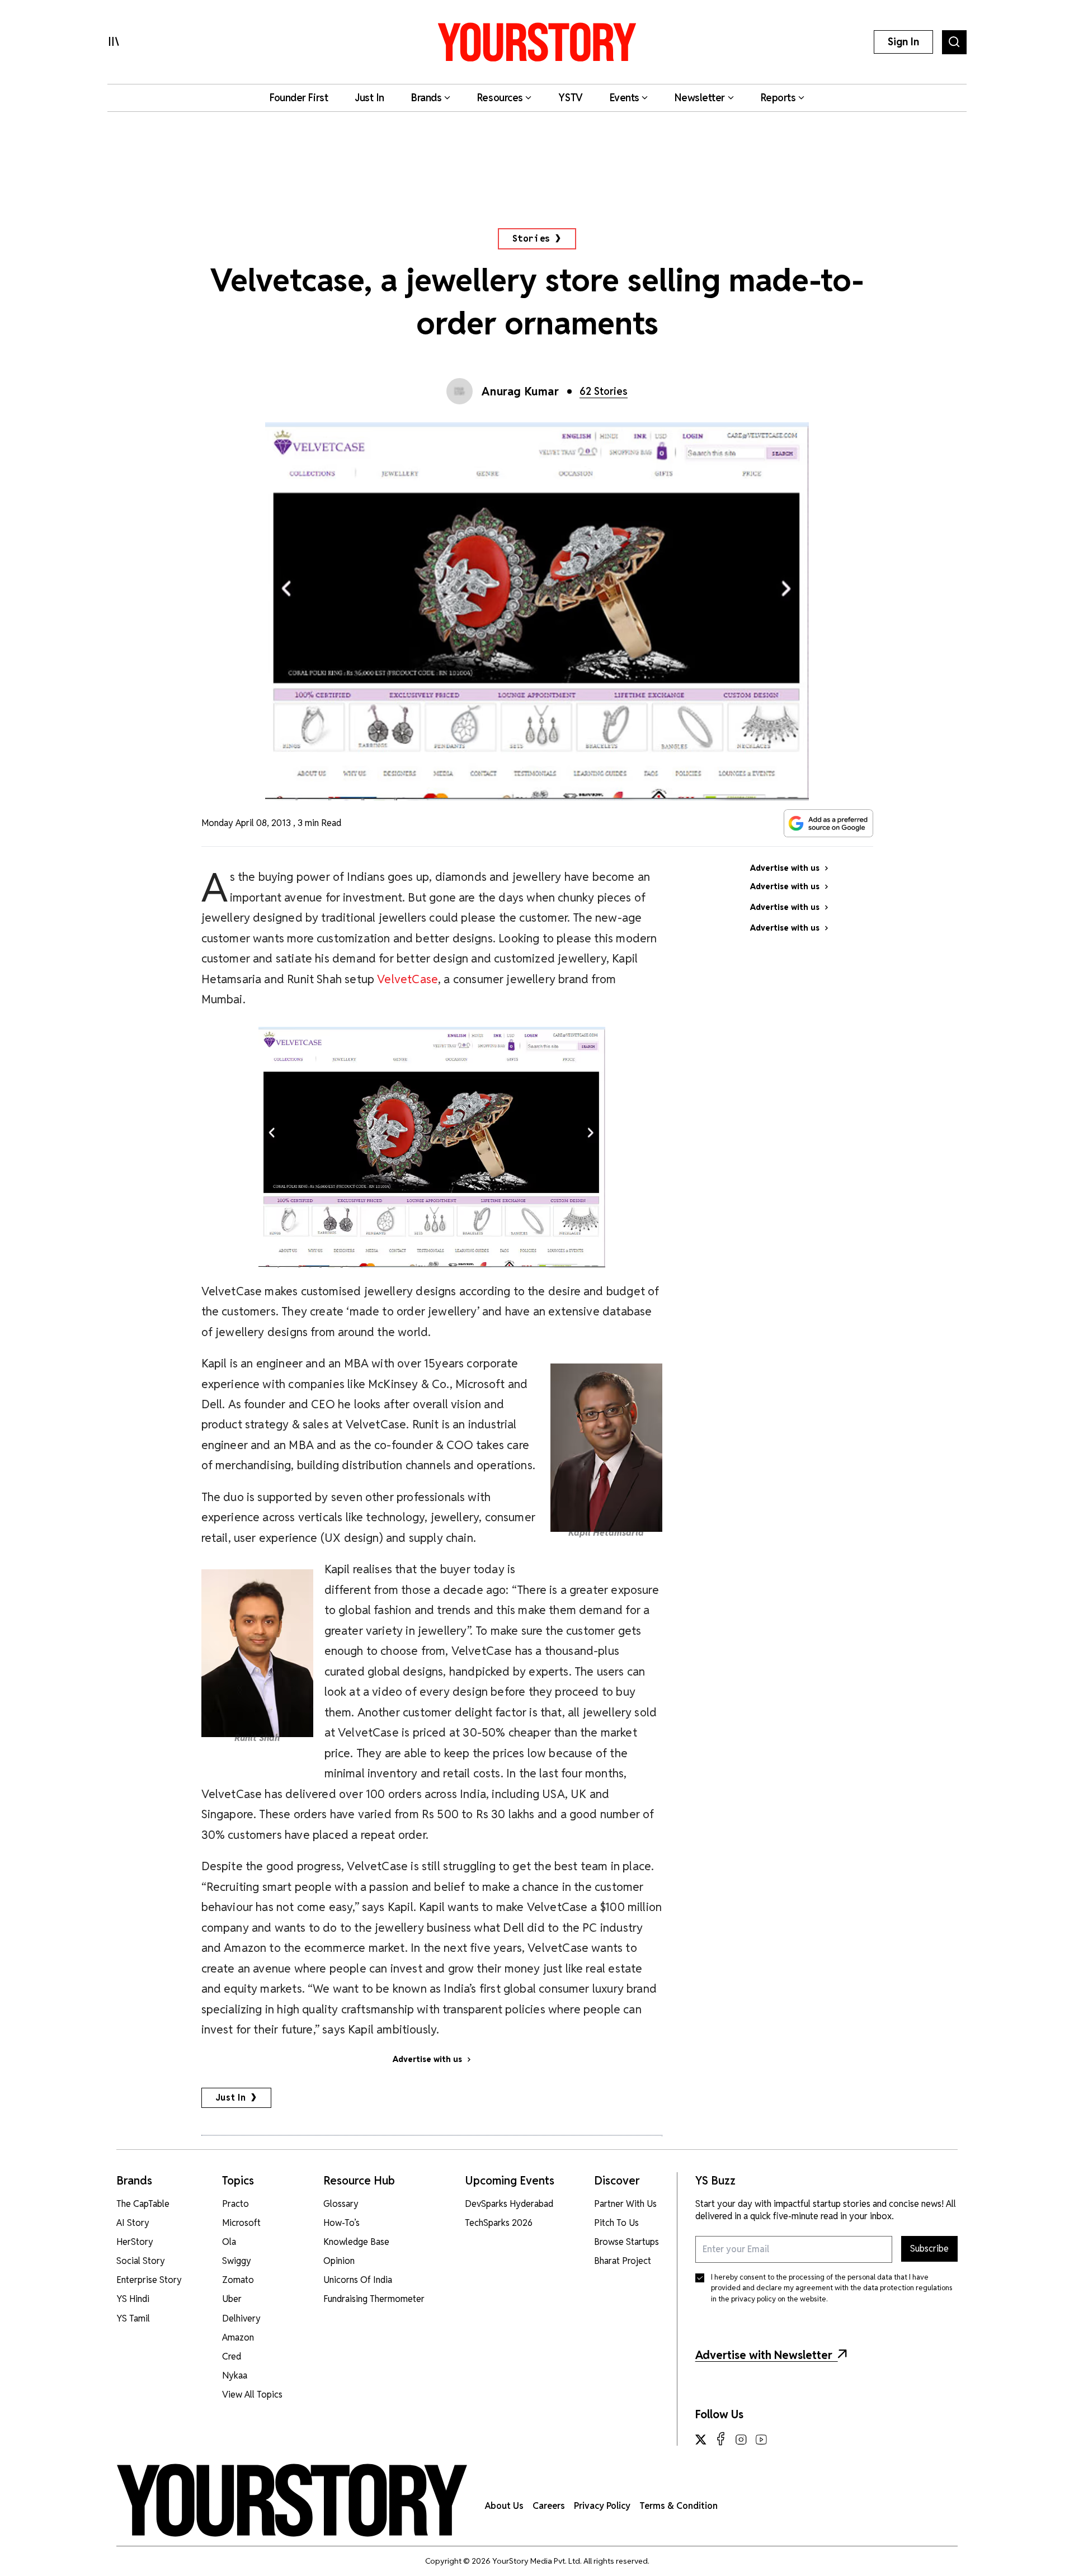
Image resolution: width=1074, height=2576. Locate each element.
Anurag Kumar (520, 391)
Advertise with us (427, 2059)
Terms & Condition (679, 2506)
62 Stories (604, 391)
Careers (549, 2506)
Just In (231, 2098)
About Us (504, 2506)
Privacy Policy (602, 2506)
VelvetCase (408, 979)
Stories (532, 239)
